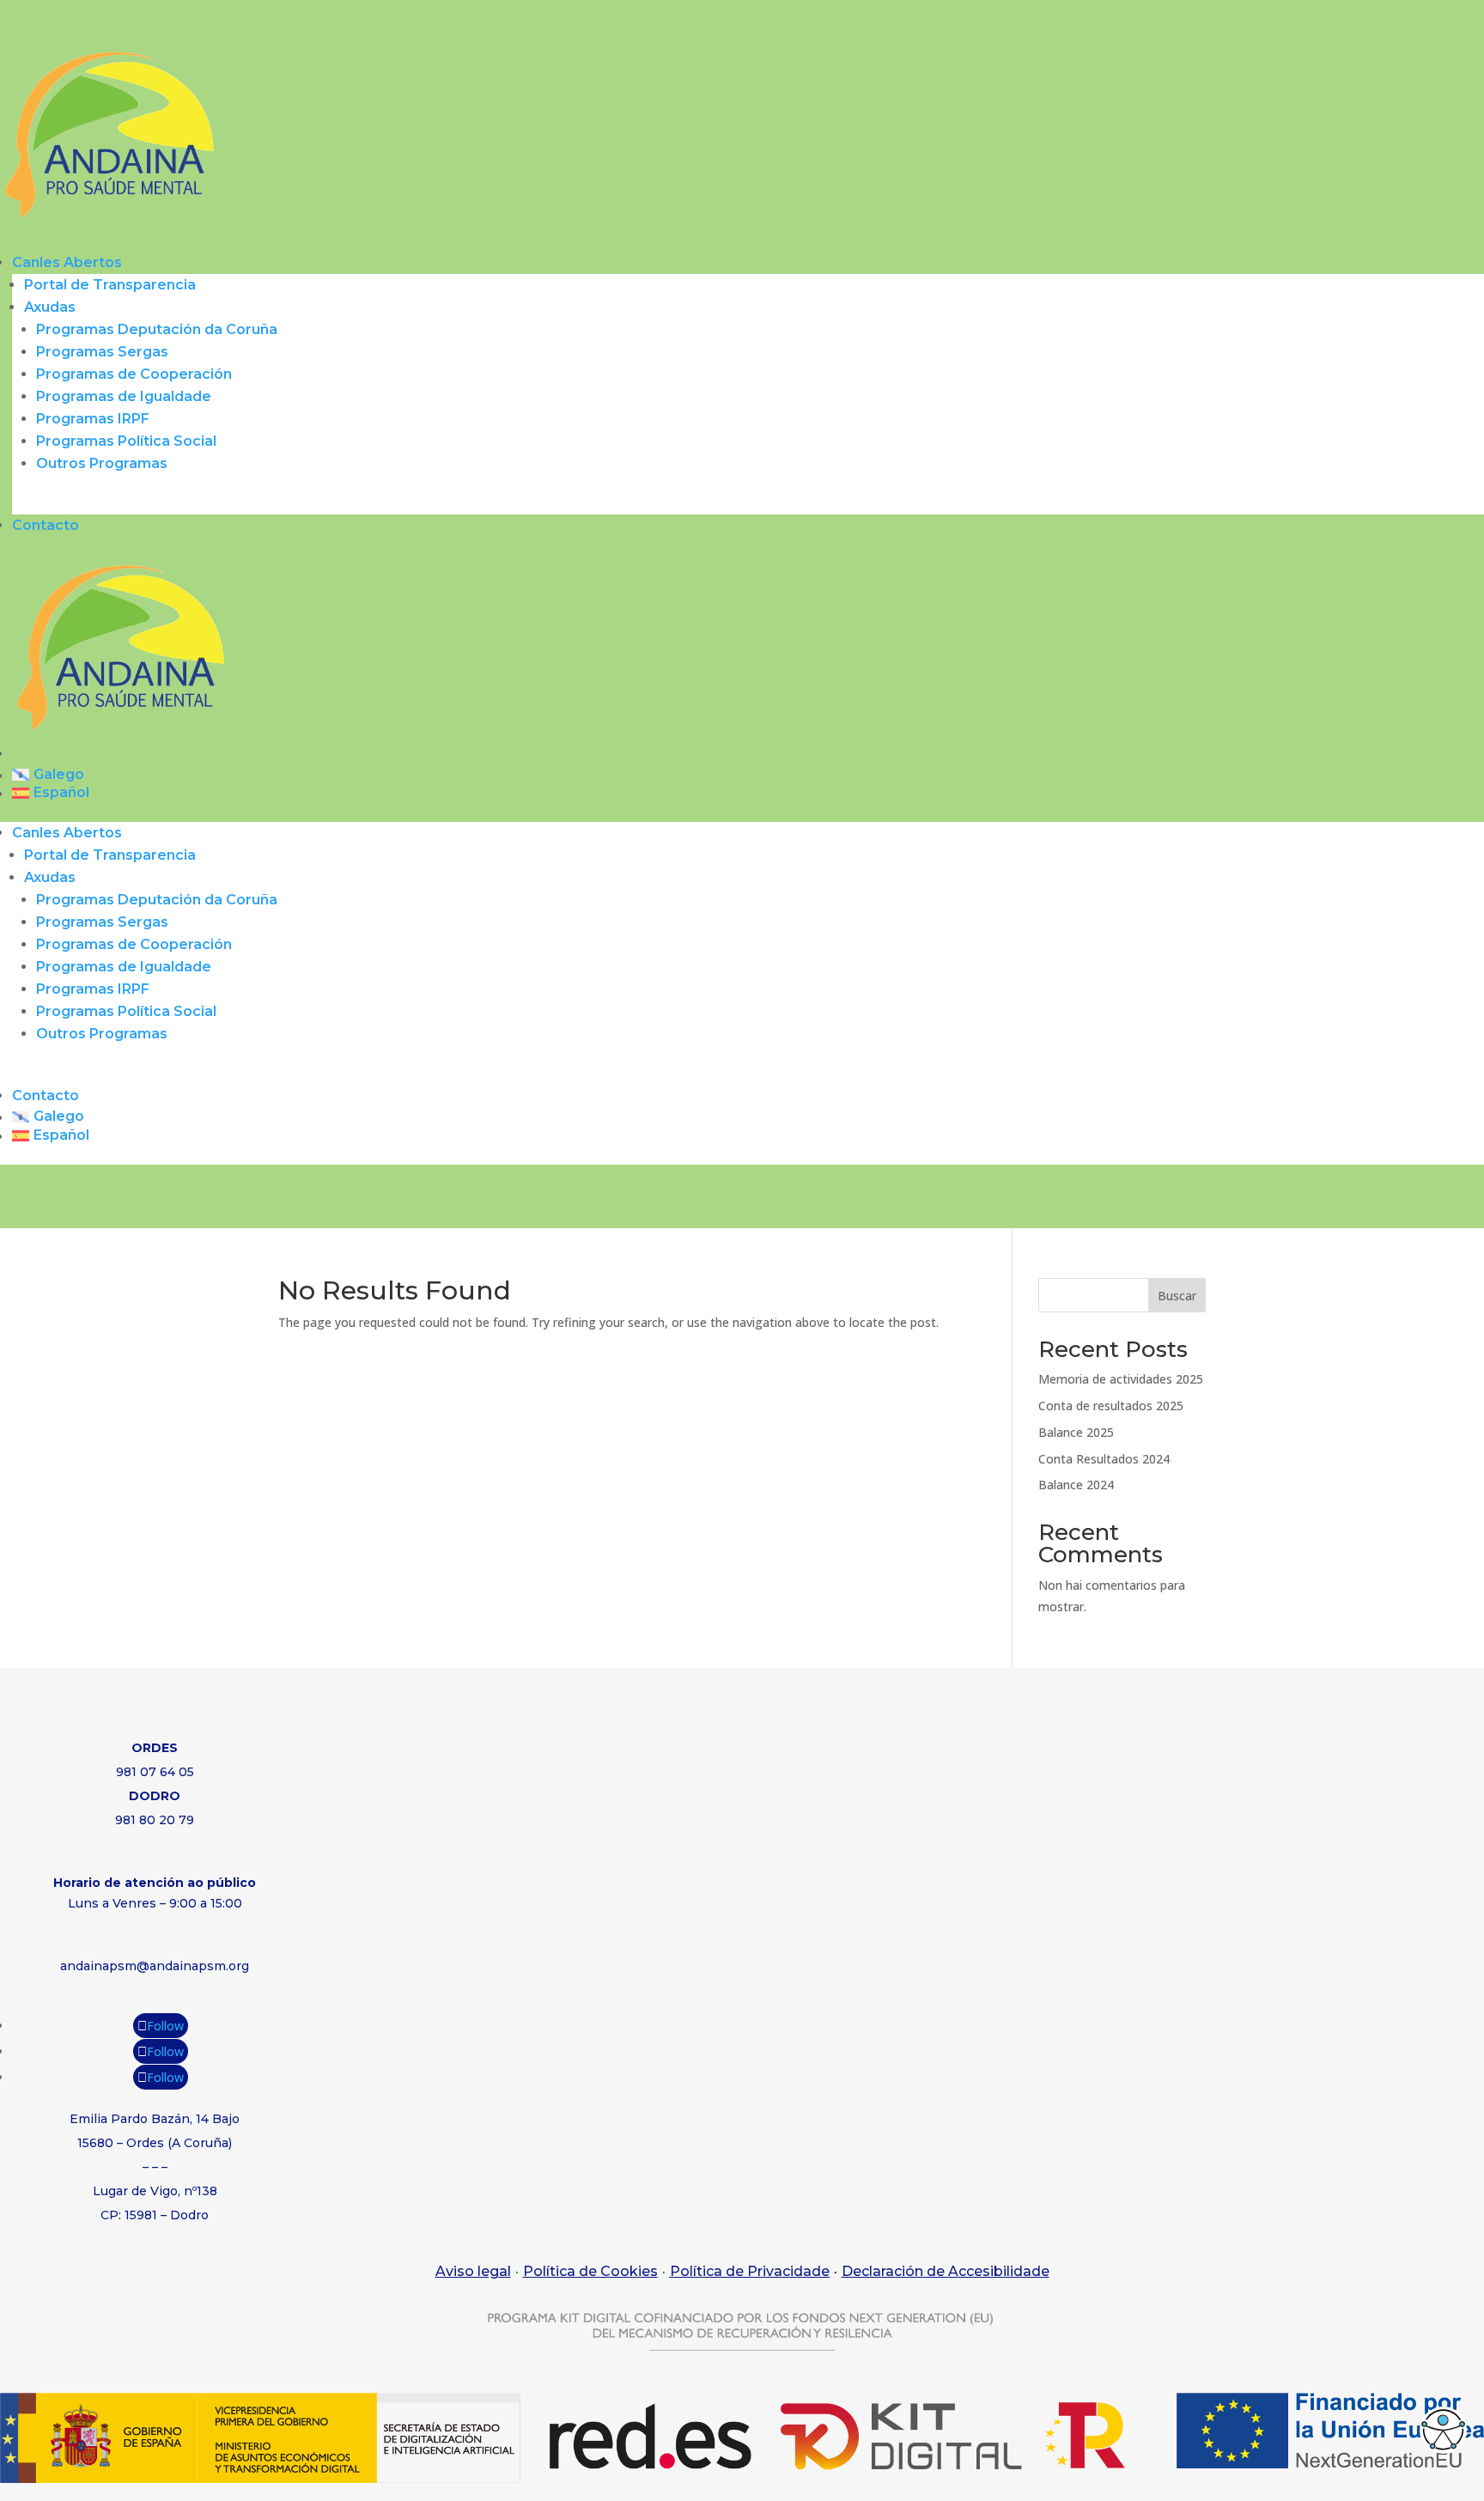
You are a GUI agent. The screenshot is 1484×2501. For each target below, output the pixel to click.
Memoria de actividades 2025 (1121, 1379)
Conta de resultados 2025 (1111, 1406)
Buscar (1177, 1296)
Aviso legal (473, 2271)
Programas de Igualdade (124, 396)
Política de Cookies (590, 2271)
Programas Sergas (102, 352)
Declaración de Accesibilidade (946, 2271)
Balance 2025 (1076, 1432)
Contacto (46, 525)
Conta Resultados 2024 (1104, 1459)
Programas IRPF (93, 419)
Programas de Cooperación (134, 374)
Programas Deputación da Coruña (157, 329)
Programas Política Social (126, 441)
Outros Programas (102, 463)
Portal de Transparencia (110, 285)
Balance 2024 (1076, 1485)
